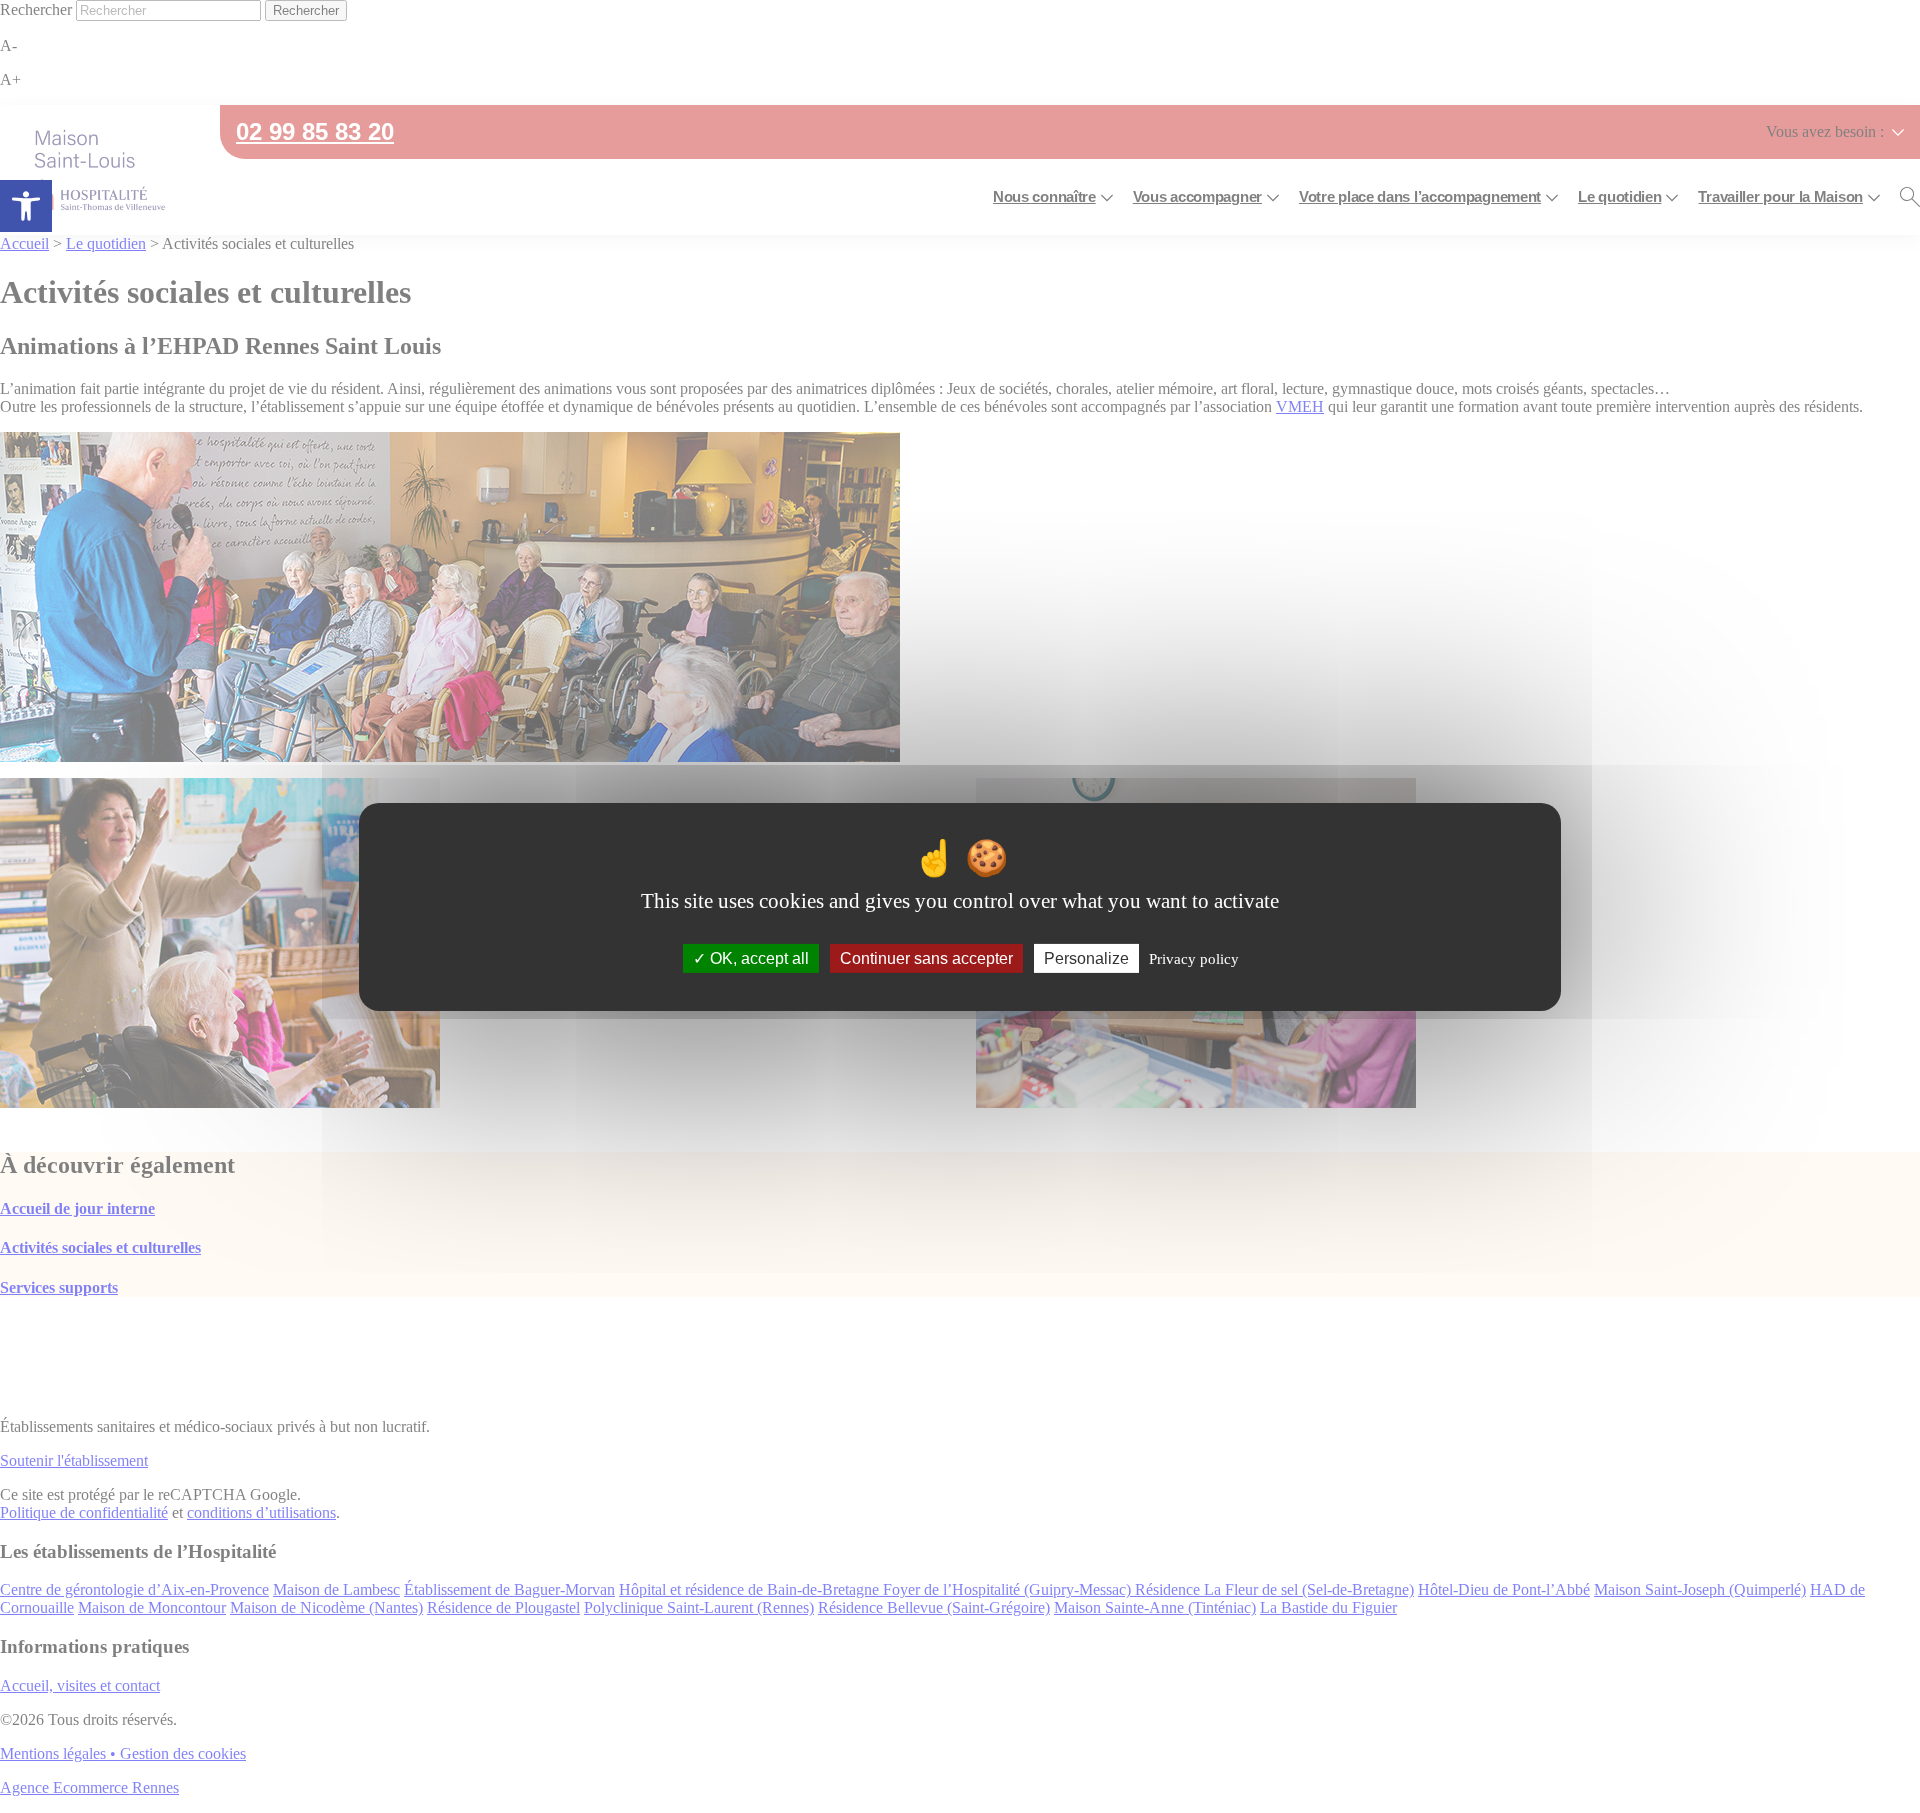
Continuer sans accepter (926, 957)
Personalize (1086, 957)
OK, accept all (757, 957)
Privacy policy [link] (1194, 958)
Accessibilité (26, 206)
